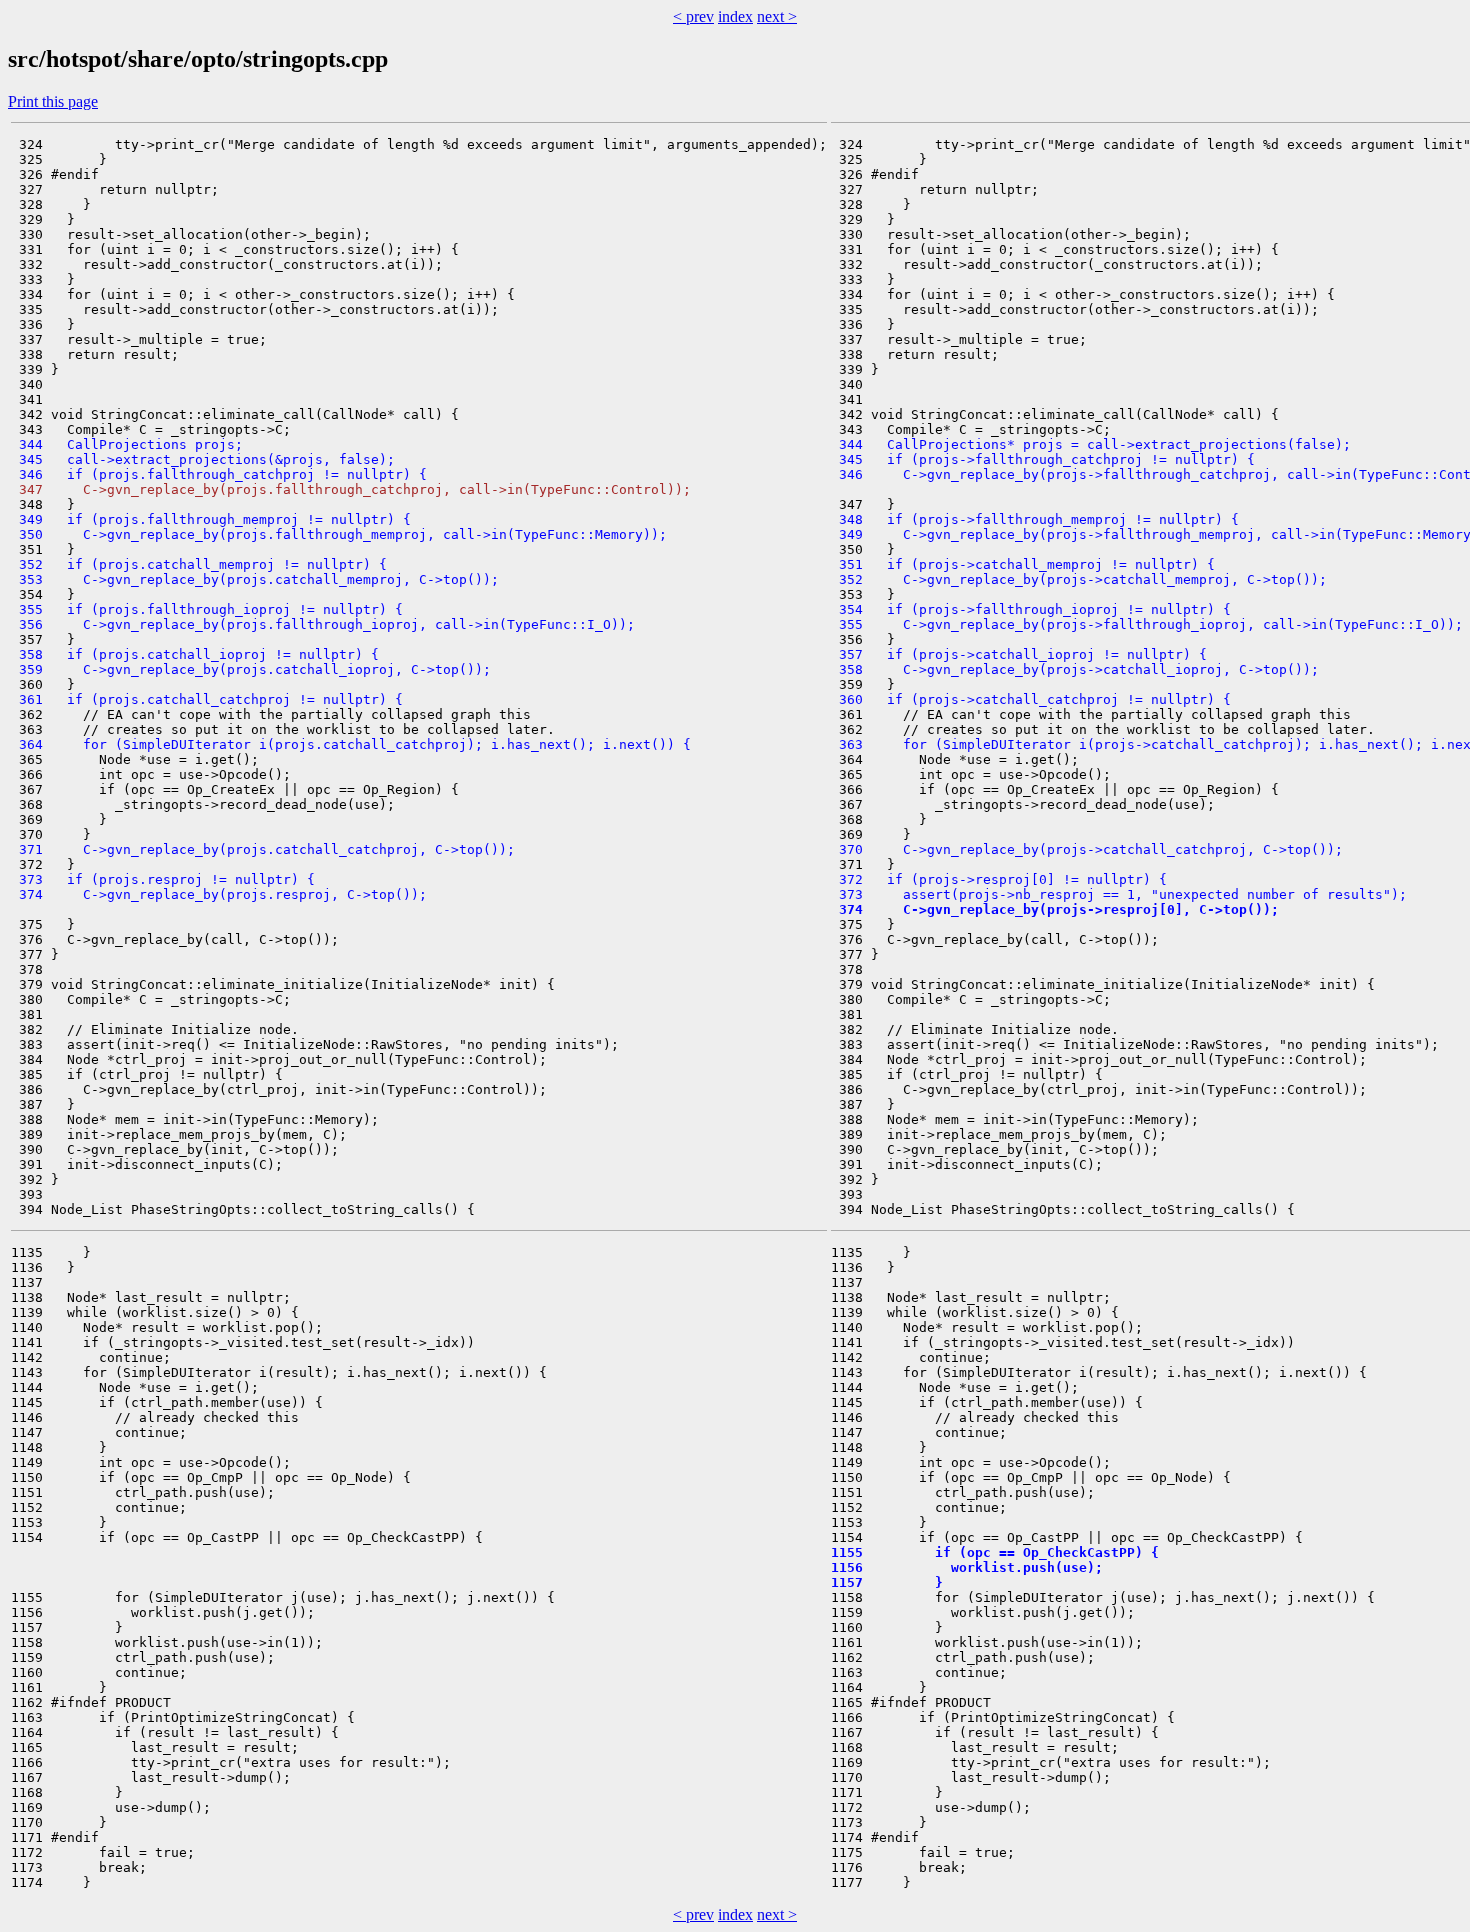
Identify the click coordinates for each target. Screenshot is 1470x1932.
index (735, 16)
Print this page (53, 101)
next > (777, 16)
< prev (693, 16)
